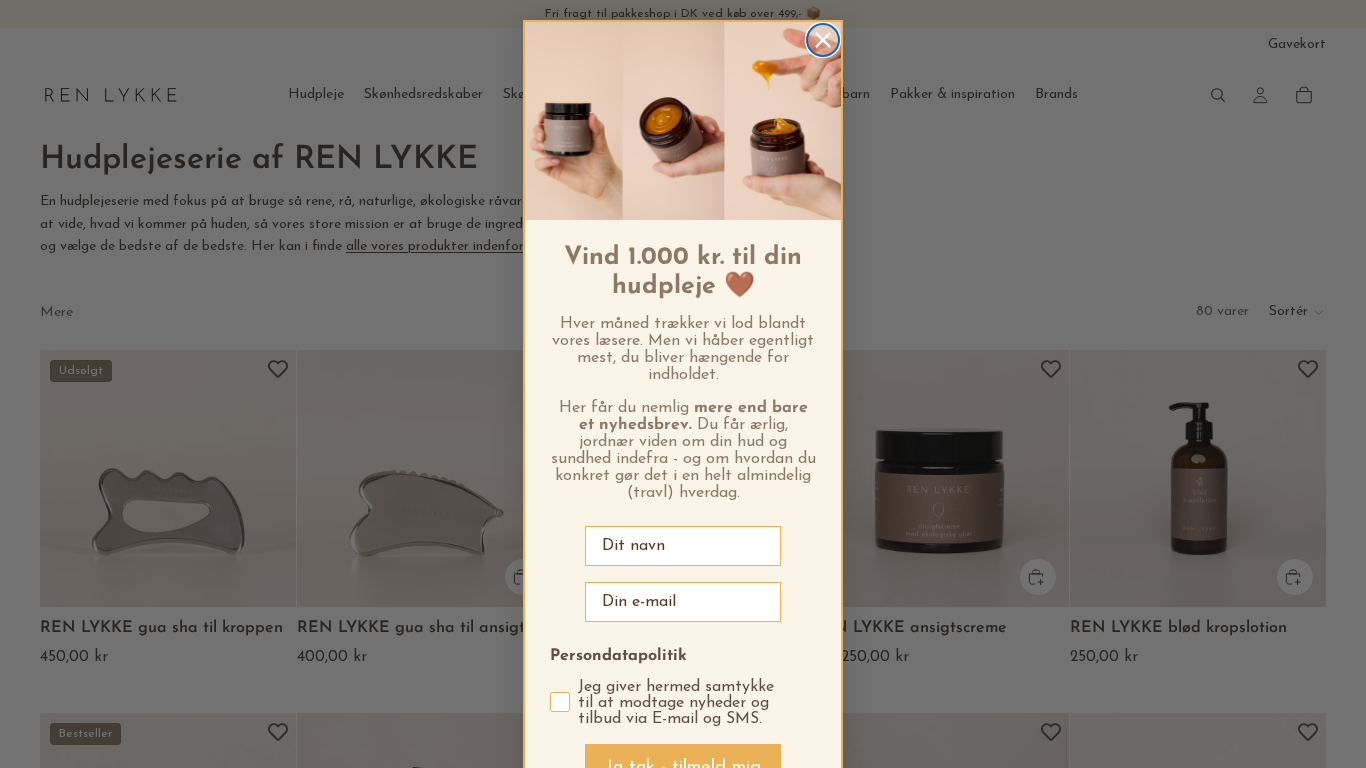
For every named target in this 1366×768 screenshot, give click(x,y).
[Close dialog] (823, 40)
